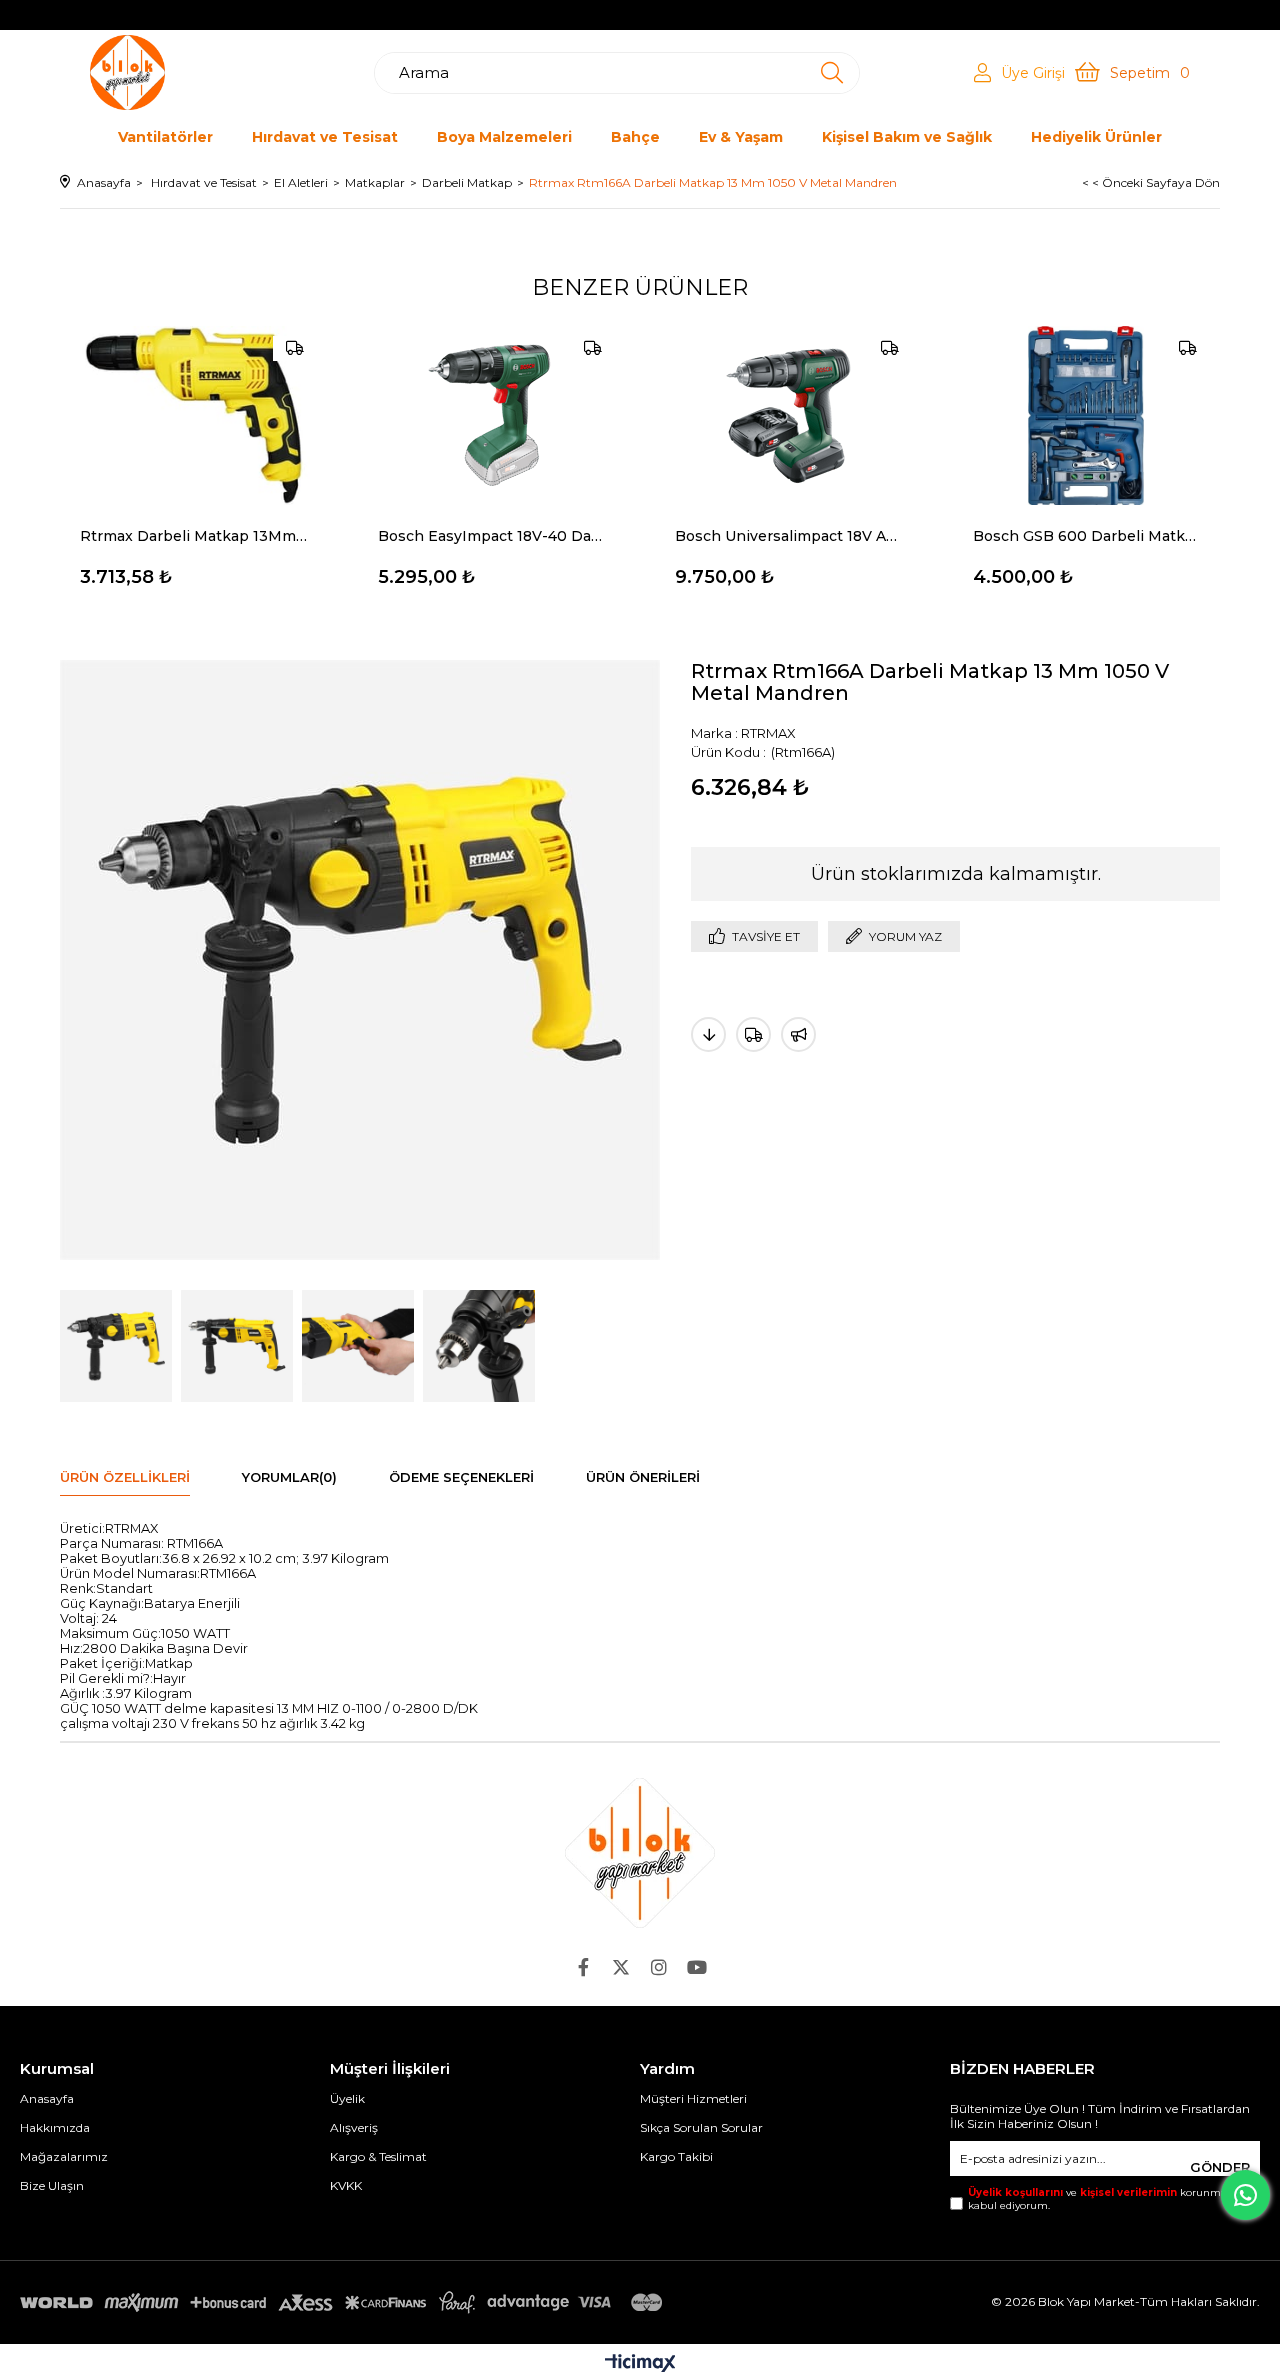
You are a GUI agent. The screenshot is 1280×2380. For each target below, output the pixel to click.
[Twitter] (621, 1967)
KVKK (346, 2185)
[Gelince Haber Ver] (798, 1034)
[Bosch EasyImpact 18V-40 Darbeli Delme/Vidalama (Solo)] (492, 415)
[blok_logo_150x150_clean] (640, 1853)
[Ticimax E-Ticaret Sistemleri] (640, 2364)
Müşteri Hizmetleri (693, 2098)
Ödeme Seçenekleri (461, 1477)
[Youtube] (697, 1967)
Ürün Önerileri (643, 1477)
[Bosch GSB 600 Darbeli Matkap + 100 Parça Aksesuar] (1087, 415)
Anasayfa (47, 2098)
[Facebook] (583, 1967)
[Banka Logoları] (345, 2302)
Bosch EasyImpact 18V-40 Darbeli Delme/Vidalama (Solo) (492, 536)
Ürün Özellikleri (125, 1477)
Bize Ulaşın (52, 2185)
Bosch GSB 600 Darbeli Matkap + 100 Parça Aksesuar (1087, 536)
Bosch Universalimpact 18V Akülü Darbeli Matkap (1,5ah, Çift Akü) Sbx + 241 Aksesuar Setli (789, 536)
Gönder (1220, 2167)
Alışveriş (354, 2127)
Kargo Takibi (676, 2156)
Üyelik (347, 2098)
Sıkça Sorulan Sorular (701, 2127)
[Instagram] (659, 1967)
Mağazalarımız (64, 2156)
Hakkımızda (55, 2127)
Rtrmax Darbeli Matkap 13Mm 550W (194, 536)
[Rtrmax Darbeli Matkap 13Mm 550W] (194, 415)
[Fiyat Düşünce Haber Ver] (708, 1034)
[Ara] (832, 73)
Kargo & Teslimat (378, 2156)
